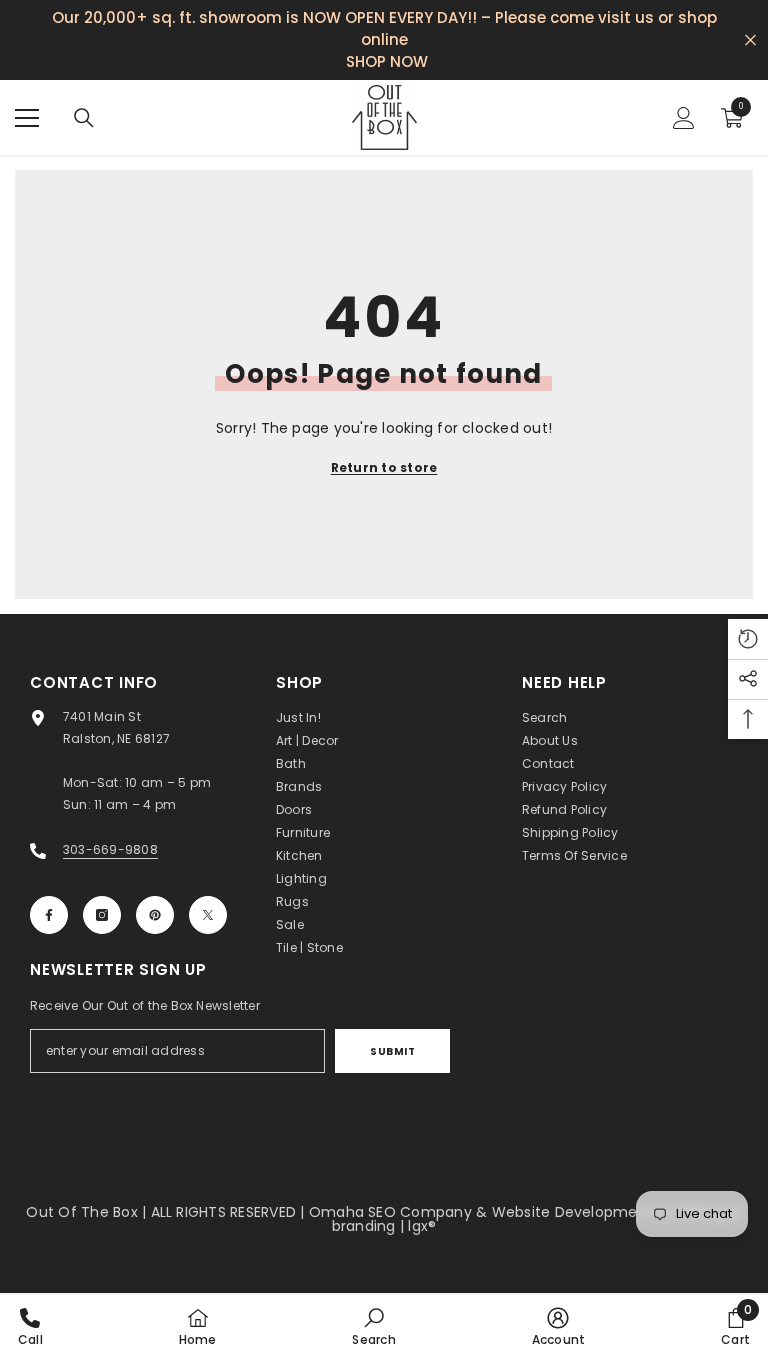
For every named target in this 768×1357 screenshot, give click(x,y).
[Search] (84, 118)
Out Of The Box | (88, 1212)
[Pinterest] (155, 915)
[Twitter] (208, 915)
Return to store (384, 467)
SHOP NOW (387, 61)
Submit (392, 1051)
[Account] (684, 118)
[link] (373, 1326)
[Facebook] (49, 915)
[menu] (27, 118)
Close (750, 40)
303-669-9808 (110, 849)
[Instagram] (102, 915)
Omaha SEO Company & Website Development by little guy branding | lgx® (525, 1219)
